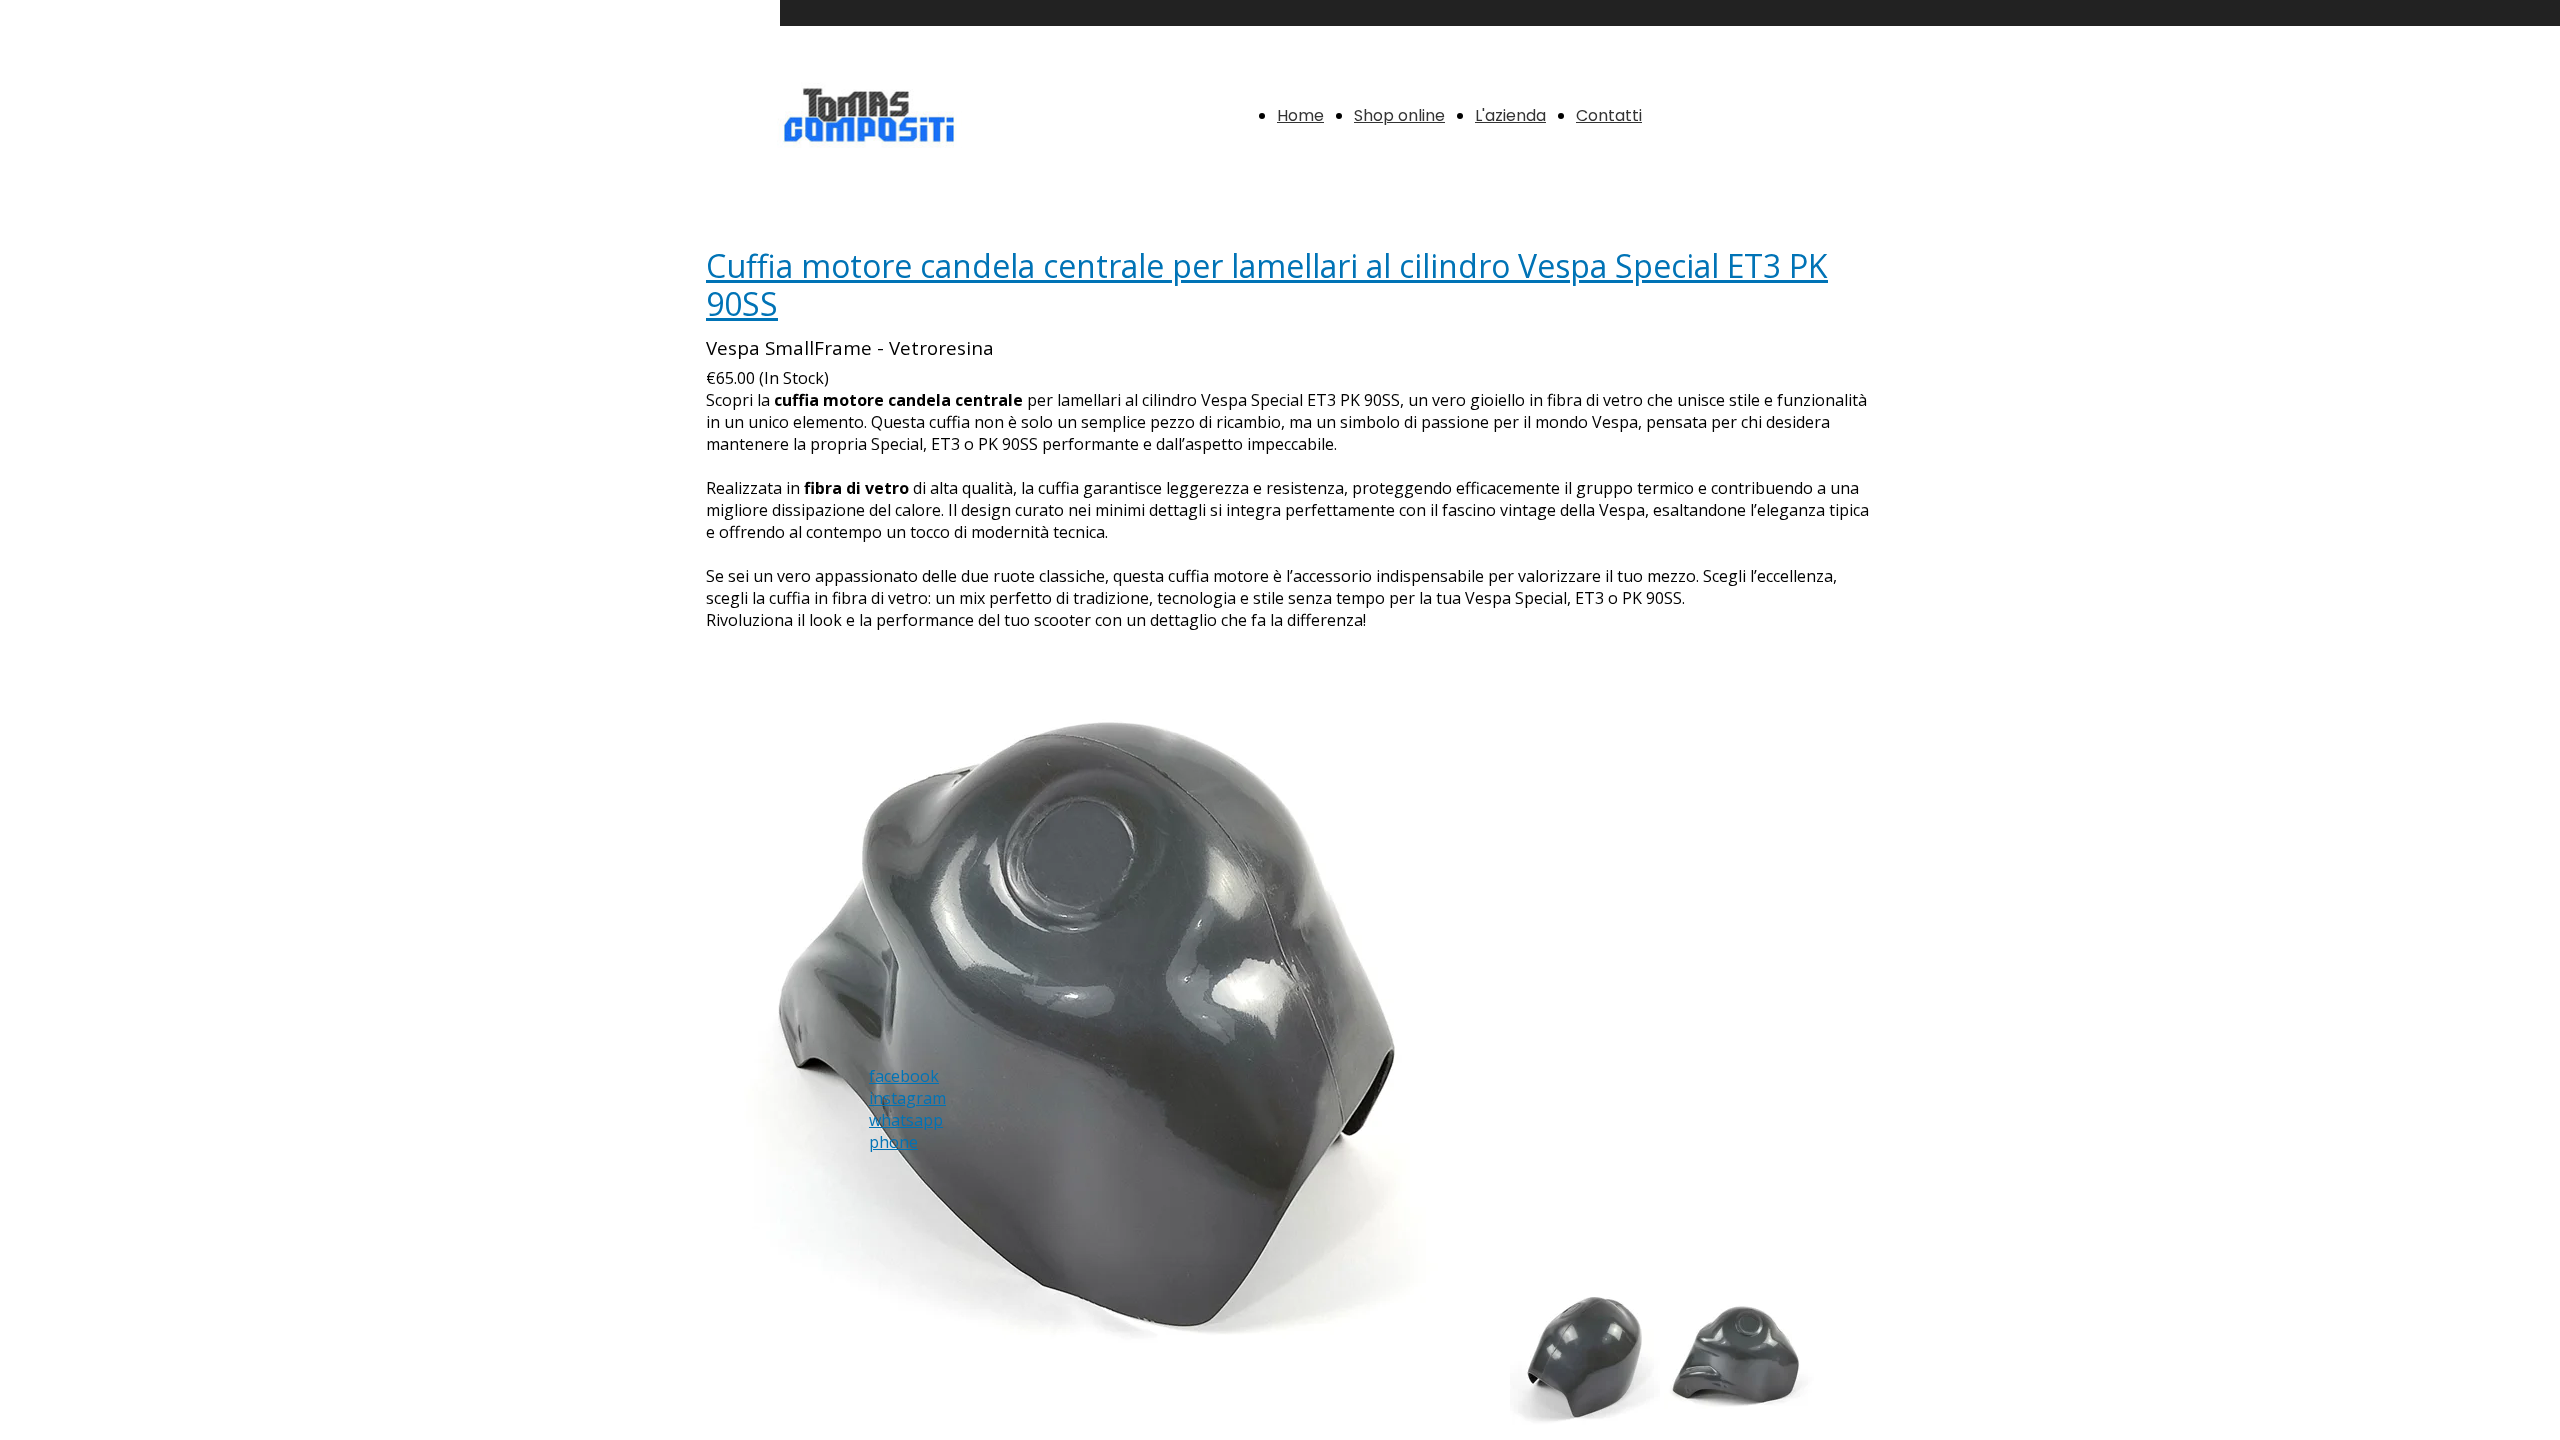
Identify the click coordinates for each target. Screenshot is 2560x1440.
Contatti (1609, 115)
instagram (907, 1098)
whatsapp (906, 1120)
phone (893, 1142)
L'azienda (1510, 115)
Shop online (1399, 115)
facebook (904, 1076)
